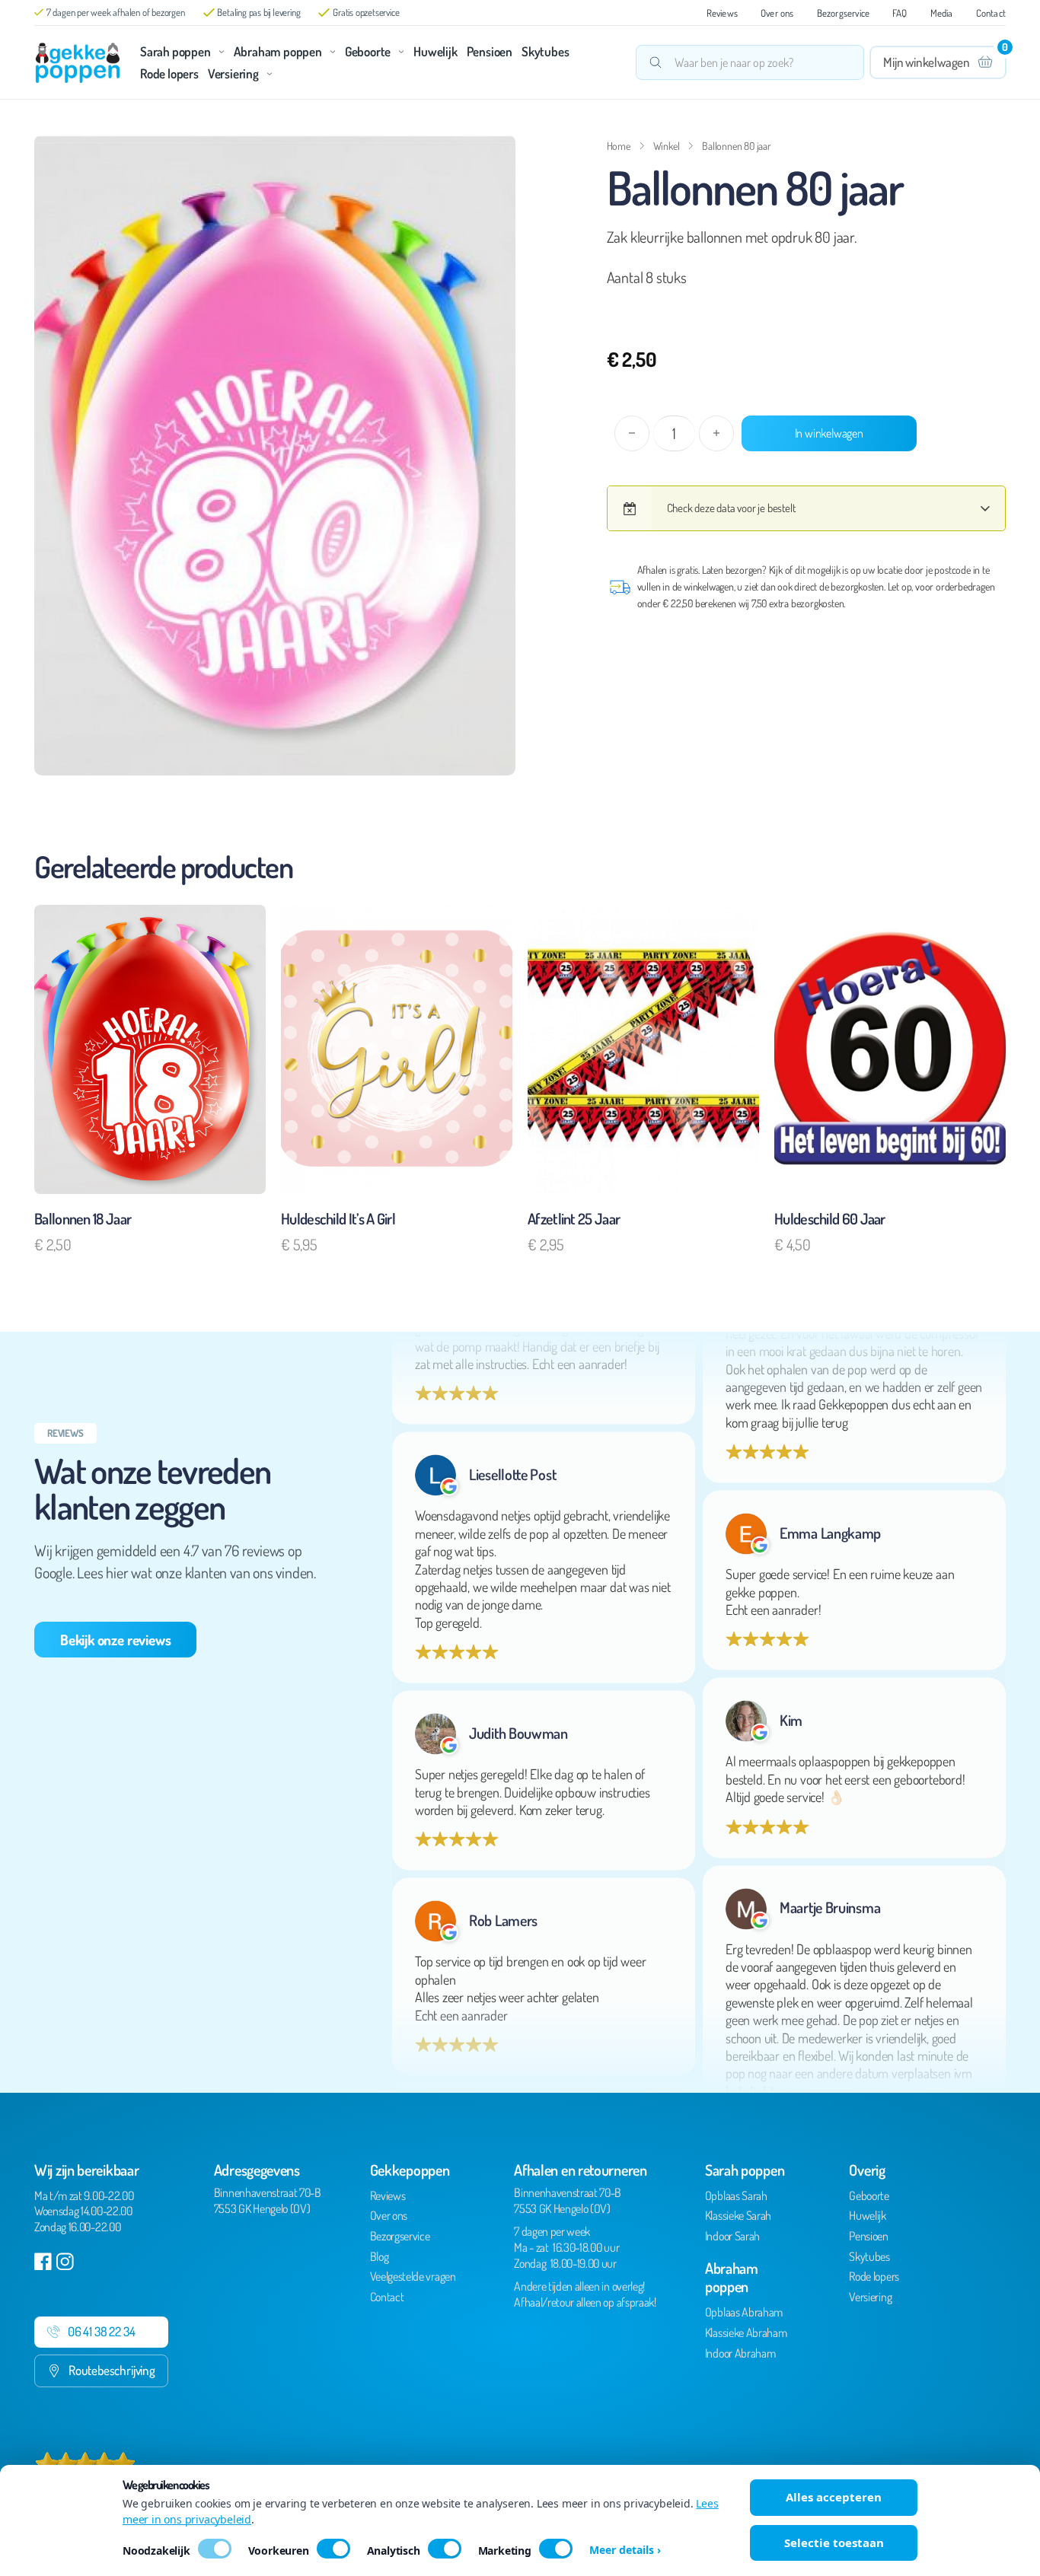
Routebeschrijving (112, 2370)
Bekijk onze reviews (115, 1640)
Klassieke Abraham (746, 2332)
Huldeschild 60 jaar (830, 1218)
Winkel (667, 146)
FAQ (900, 13)
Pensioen (490, 51)
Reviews (722, 13)
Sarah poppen (175, 51)
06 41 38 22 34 (101, 2331)
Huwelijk (435, 51)
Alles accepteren (834, 2497)
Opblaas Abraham (744, 2312)
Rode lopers (169, 73)
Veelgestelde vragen (413, 2276)
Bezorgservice (844, 13)
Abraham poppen (278, 51)
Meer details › (625, 2550)
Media (942, 13)
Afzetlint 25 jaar (574, 1218)
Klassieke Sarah (738, 2215)
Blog (380, 2256)
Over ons (777, 13)
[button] (495, 155)
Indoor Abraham (740, 2353)
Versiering (233, 73)
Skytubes (545, 51)
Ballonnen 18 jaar (83, 1218)
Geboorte (368, 51)
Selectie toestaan (834, 2543)
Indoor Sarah (732, 2236)
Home (619, 146)
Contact (991, 13)
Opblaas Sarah (736, 2195)
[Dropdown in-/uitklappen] (222, 52)
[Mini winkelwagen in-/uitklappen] (938, 62)
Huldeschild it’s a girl (338, 1218)
